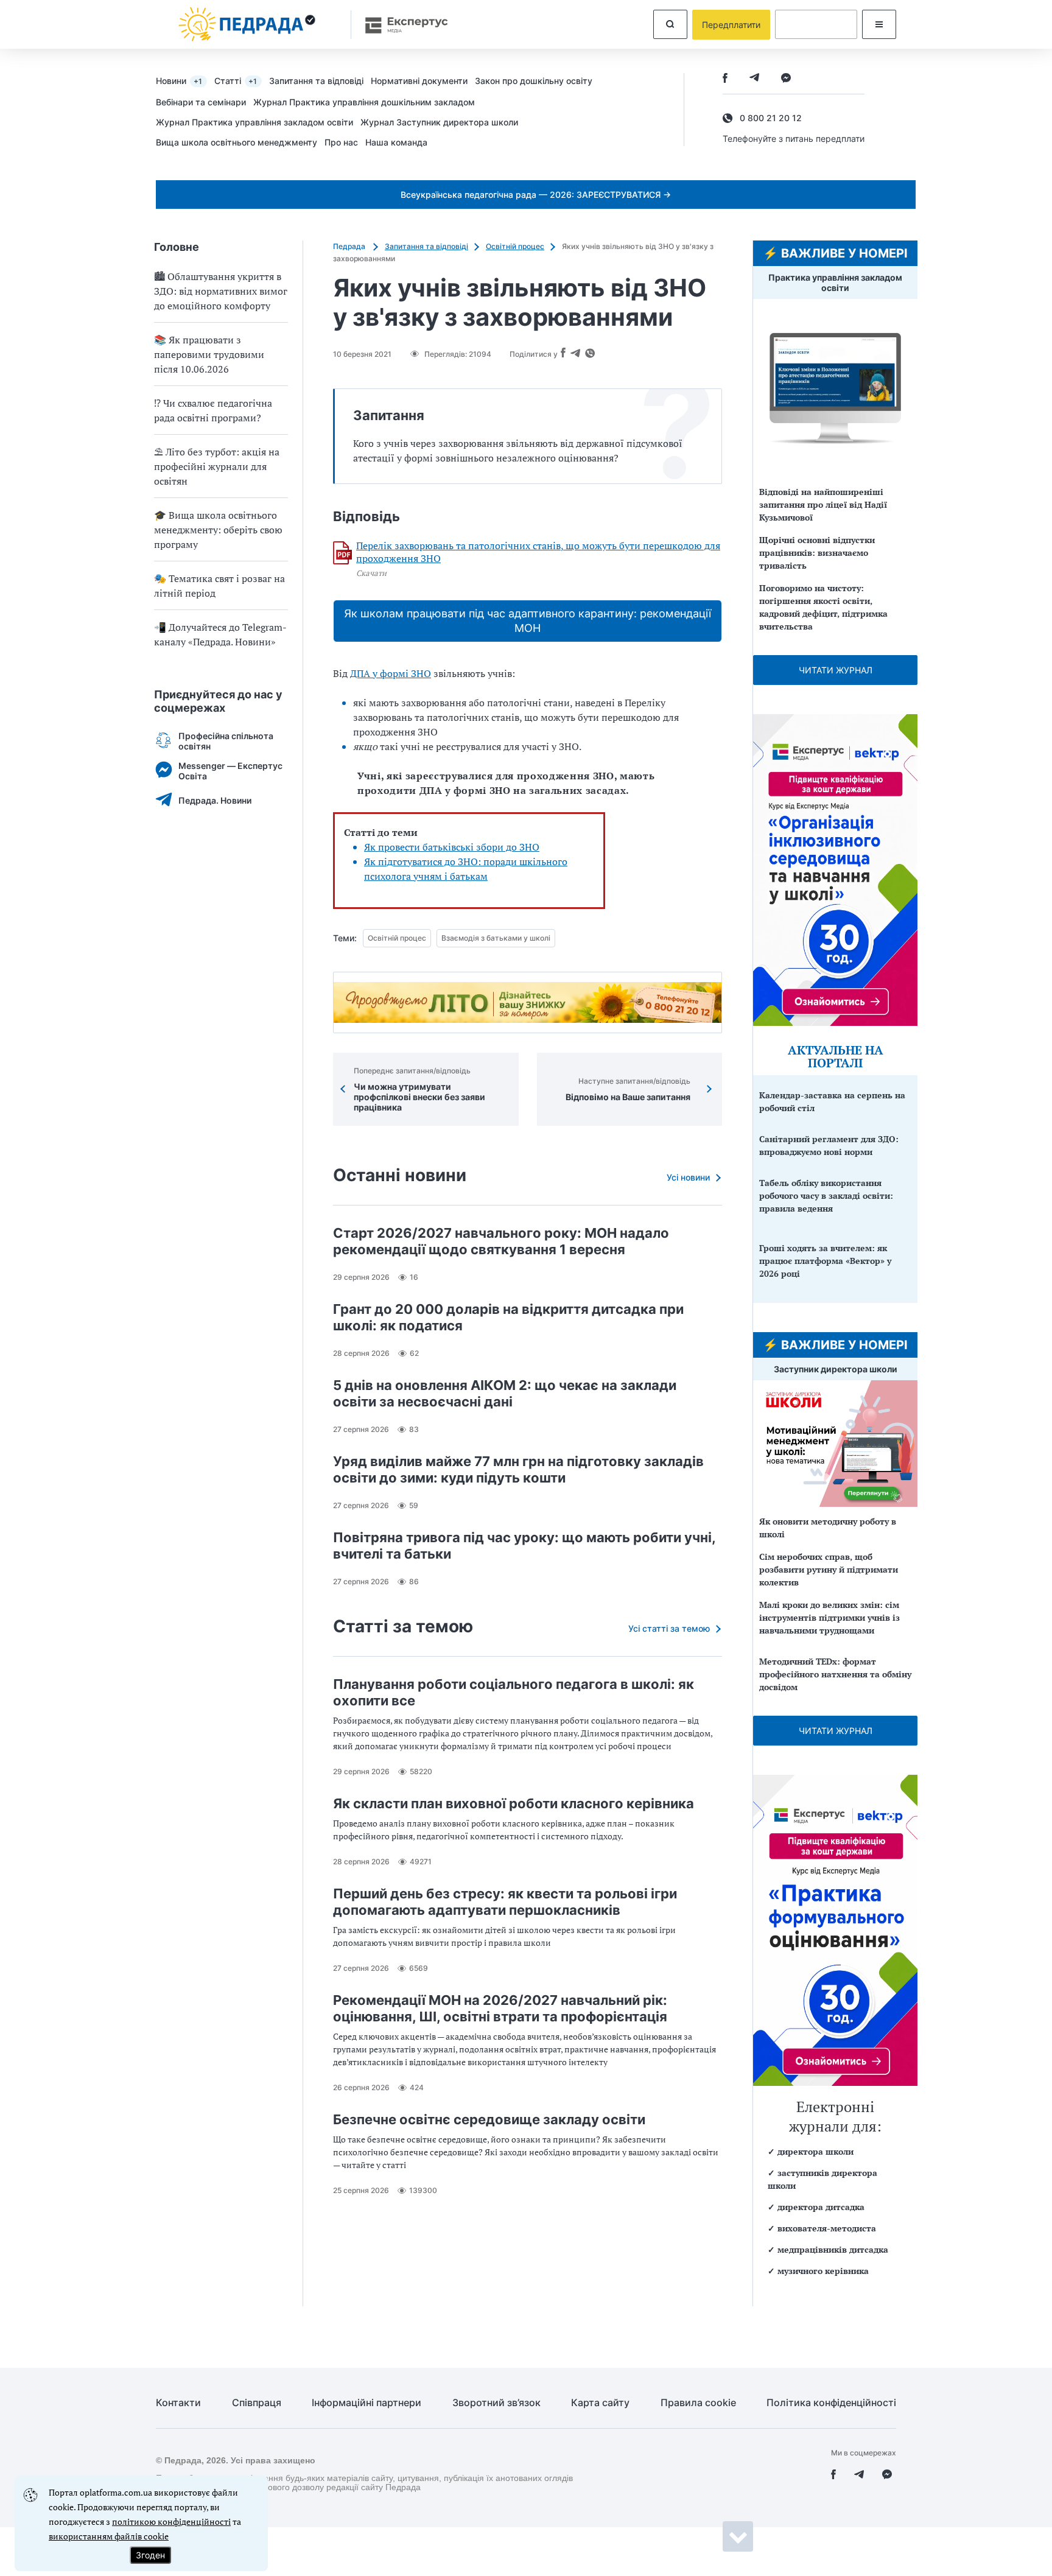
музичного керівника (823, 2271)
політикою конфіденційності (171, 2522)
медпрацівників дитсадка (833, 2249)
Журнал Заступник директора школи (439, 122)
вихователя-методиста (827, 2228)
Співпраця (257, 2403)
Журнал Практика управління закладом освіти (254, 122)
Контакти (178, 2403)
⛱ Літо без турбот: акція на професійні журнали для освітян (217, 466)
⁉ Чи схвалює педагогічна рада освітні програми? (213, 410)
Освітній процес (515, 246)
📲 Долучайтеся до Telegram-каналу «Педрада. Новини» (220, 634)
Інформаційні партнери (366, 2403)
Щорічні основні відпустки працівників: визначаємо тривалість (817, 553)
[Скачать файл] (343, 553)
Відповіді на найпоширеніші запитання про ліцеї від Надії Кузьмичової (823, 504)
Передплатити (731, 25)
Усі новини (688, 1177)
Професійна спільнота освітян (226, 741)
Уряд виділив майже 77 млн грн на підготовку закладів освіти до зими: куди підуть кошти (518, 1469)
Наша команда (396, 142)
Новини (179, 81)
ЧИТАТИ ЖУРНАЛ (836, 670)
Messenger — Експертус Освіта (230, 771)
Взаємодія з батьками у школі (496, 938)
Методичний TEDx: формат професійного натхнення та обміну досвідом (835, 1674)
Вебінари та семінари (201, 102)
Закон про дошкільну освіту (534, 81)
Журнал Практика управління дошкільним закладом (364, 102)
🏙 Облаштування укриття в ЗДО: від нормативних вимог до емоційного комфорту (221, 291)
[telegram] (754, 79)
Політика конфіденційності (831, 2403)
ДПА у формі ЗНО (391, 673)
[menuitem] (185, 80)
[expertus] (401, 25)
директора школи (815, 2151)
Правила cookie (698, 2403)
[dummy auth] (816, 24)
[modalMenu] (879, 24)
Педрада (350, 246)
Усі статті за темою (669, 1628)
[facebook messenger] (786, 79)
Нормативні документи (419, 81)
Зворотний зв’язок (496, 2403)
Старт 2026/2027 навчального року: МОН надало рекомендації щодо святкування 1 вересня (501, 1241)
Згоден (150, 2555)
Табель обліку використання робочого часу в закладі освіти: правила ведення (826, 1195)
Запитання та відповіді (316, 81)
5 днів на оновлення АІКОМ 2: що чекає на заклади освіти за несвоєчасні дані (505, 1393)
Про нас (341, 142)
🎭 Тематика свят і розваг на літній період (219, 586)
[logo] (247, 24)
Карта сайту (600, 2403)
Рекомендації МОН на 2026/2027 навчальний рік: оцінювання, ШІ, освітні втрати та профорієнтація (500, 2008)
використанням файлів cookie (109, 2536)
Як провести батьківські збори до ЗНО (452, 847)
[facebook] (725, 79)
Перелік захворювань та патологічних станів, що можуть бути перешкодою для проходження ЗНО (538, 552)
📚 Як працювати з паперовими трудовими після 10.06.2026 (209, 354)
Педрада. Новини (215, 800)
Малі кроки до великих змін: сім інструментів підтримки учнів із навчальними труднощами (829, 1617)
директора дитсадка (821, 2207)
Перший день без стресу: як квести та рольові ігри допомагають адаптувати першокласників (505, 1902)
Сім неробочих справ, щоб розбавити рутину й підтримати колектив (829, 1569)
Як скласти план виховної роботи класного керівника (514, 1803)
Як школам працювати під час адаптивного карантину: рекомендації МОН (528, 621)
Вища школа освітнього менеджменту (237, 142)
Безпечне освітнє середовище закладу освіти (489, 2119)
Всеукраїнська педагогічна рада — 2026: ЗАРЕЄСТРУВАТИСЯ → (536, 195)
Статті (236, 81)
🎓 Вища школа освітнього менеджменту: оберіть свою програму (218, 530)
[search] (670, 24)
